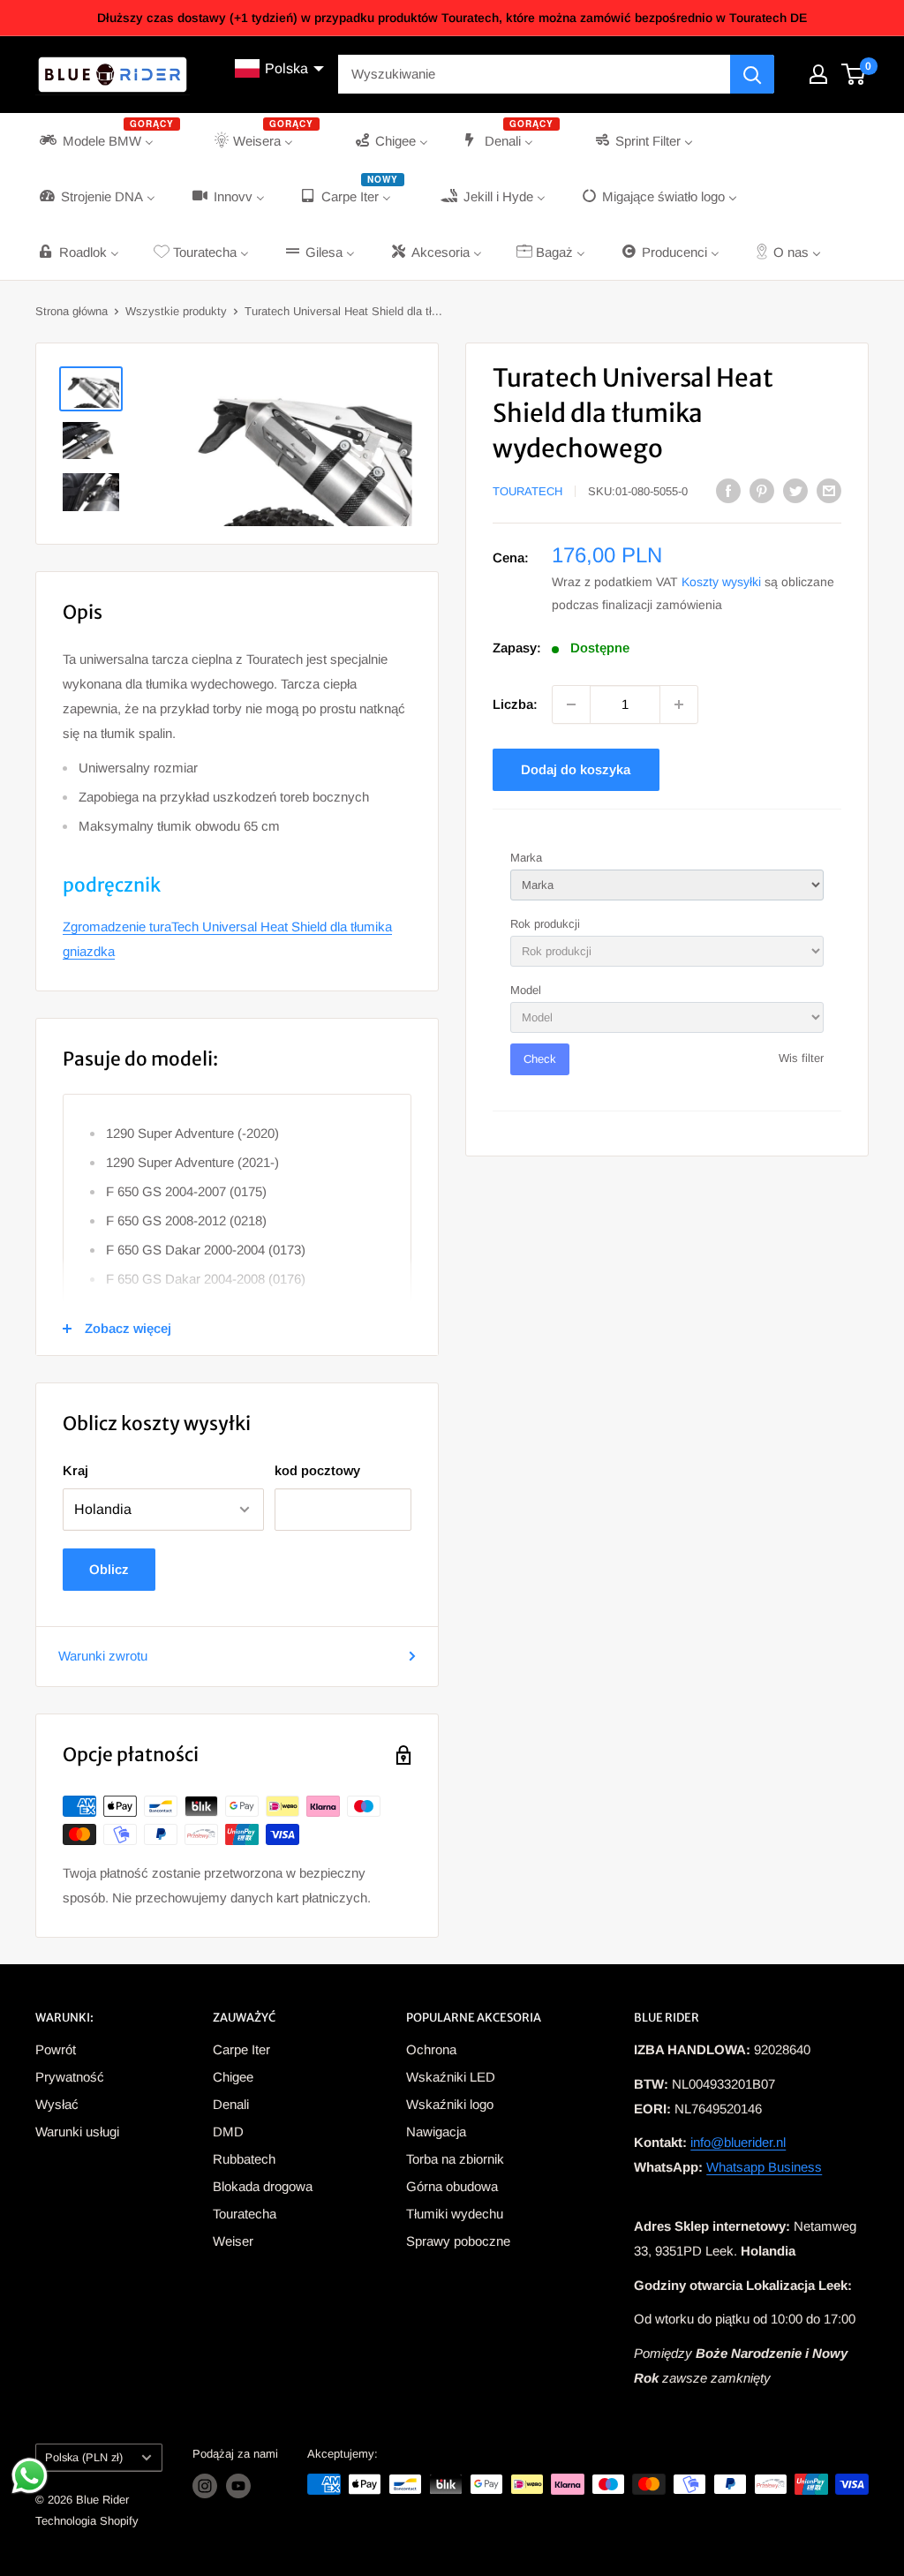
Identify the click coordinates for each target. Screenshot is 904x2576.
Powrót (56, 2049)
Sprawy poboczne (458, 2241)
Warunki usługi (77, 2132)
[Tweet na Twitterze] (795, 490)
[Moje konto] (818, 74)
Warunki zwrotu (103, 1656)
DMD (228, 2132)
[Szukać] (752, 74)
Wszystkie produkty (176, 311)
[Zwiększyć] (679, 704)
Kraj (75, 1470)
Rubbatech (244, 2159)
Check (540, 1059)
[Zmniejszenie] (571, 704)
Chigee (233, 2077)
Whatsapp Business (764, 2167)
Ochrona (431, 2049)
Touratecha (245, 2214)
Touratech (527, 491)
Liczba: (515, 704)
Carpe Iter (241, 2049)
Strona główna (72, 311)
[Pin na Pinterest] (762, 490)
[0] (854, 74)
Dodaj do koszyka (576, 769)
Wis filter (801, 1058)
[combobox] (534, 74)
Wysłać (57, 2104)
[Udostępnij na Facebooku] (728, 490)
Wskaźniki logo (450, 2104)
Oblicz (109, 1569)
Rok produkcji (545, 924)
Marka (526, 858)
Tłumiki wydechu (455, 2214)
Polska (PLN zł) (84, 2457)
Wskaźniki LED (451, 2077)
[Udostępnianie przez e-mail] (829, 490)
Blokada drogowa (263, 2186)
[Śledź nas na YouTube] (238, 2486)
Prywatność (70, 2077)
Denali (231, 2104)
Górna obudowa (452, 2186)
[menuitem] (108, 141)
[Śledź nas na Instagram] (205, 2486)
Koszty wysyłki (721, 582)
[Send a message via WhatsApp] (30, 2476)
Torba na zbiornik (455, 2159)
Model (526, 990)
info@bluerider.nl (738, 2142)
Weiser (233, 2241)
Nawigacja (436, 2132)
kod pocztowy (317, 1470)
